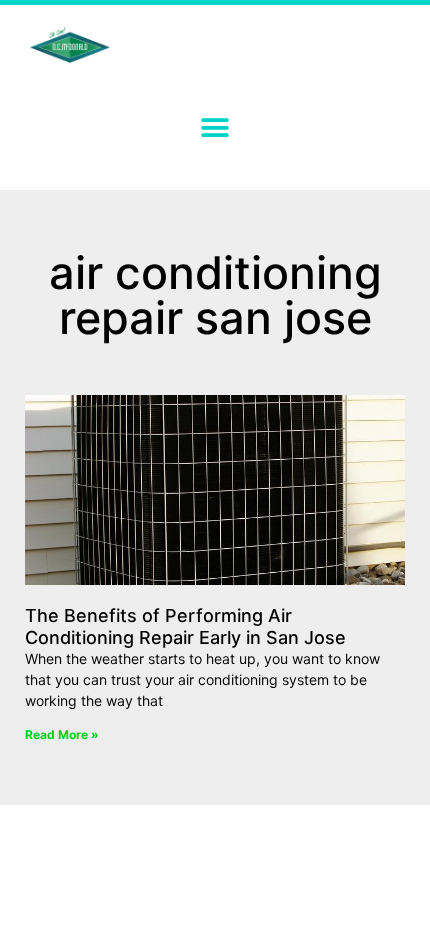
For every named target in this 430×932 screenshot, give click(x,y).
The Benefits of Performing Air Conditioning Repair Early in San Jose (185, 626)
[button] (215, 127)
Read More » (62, 734)
